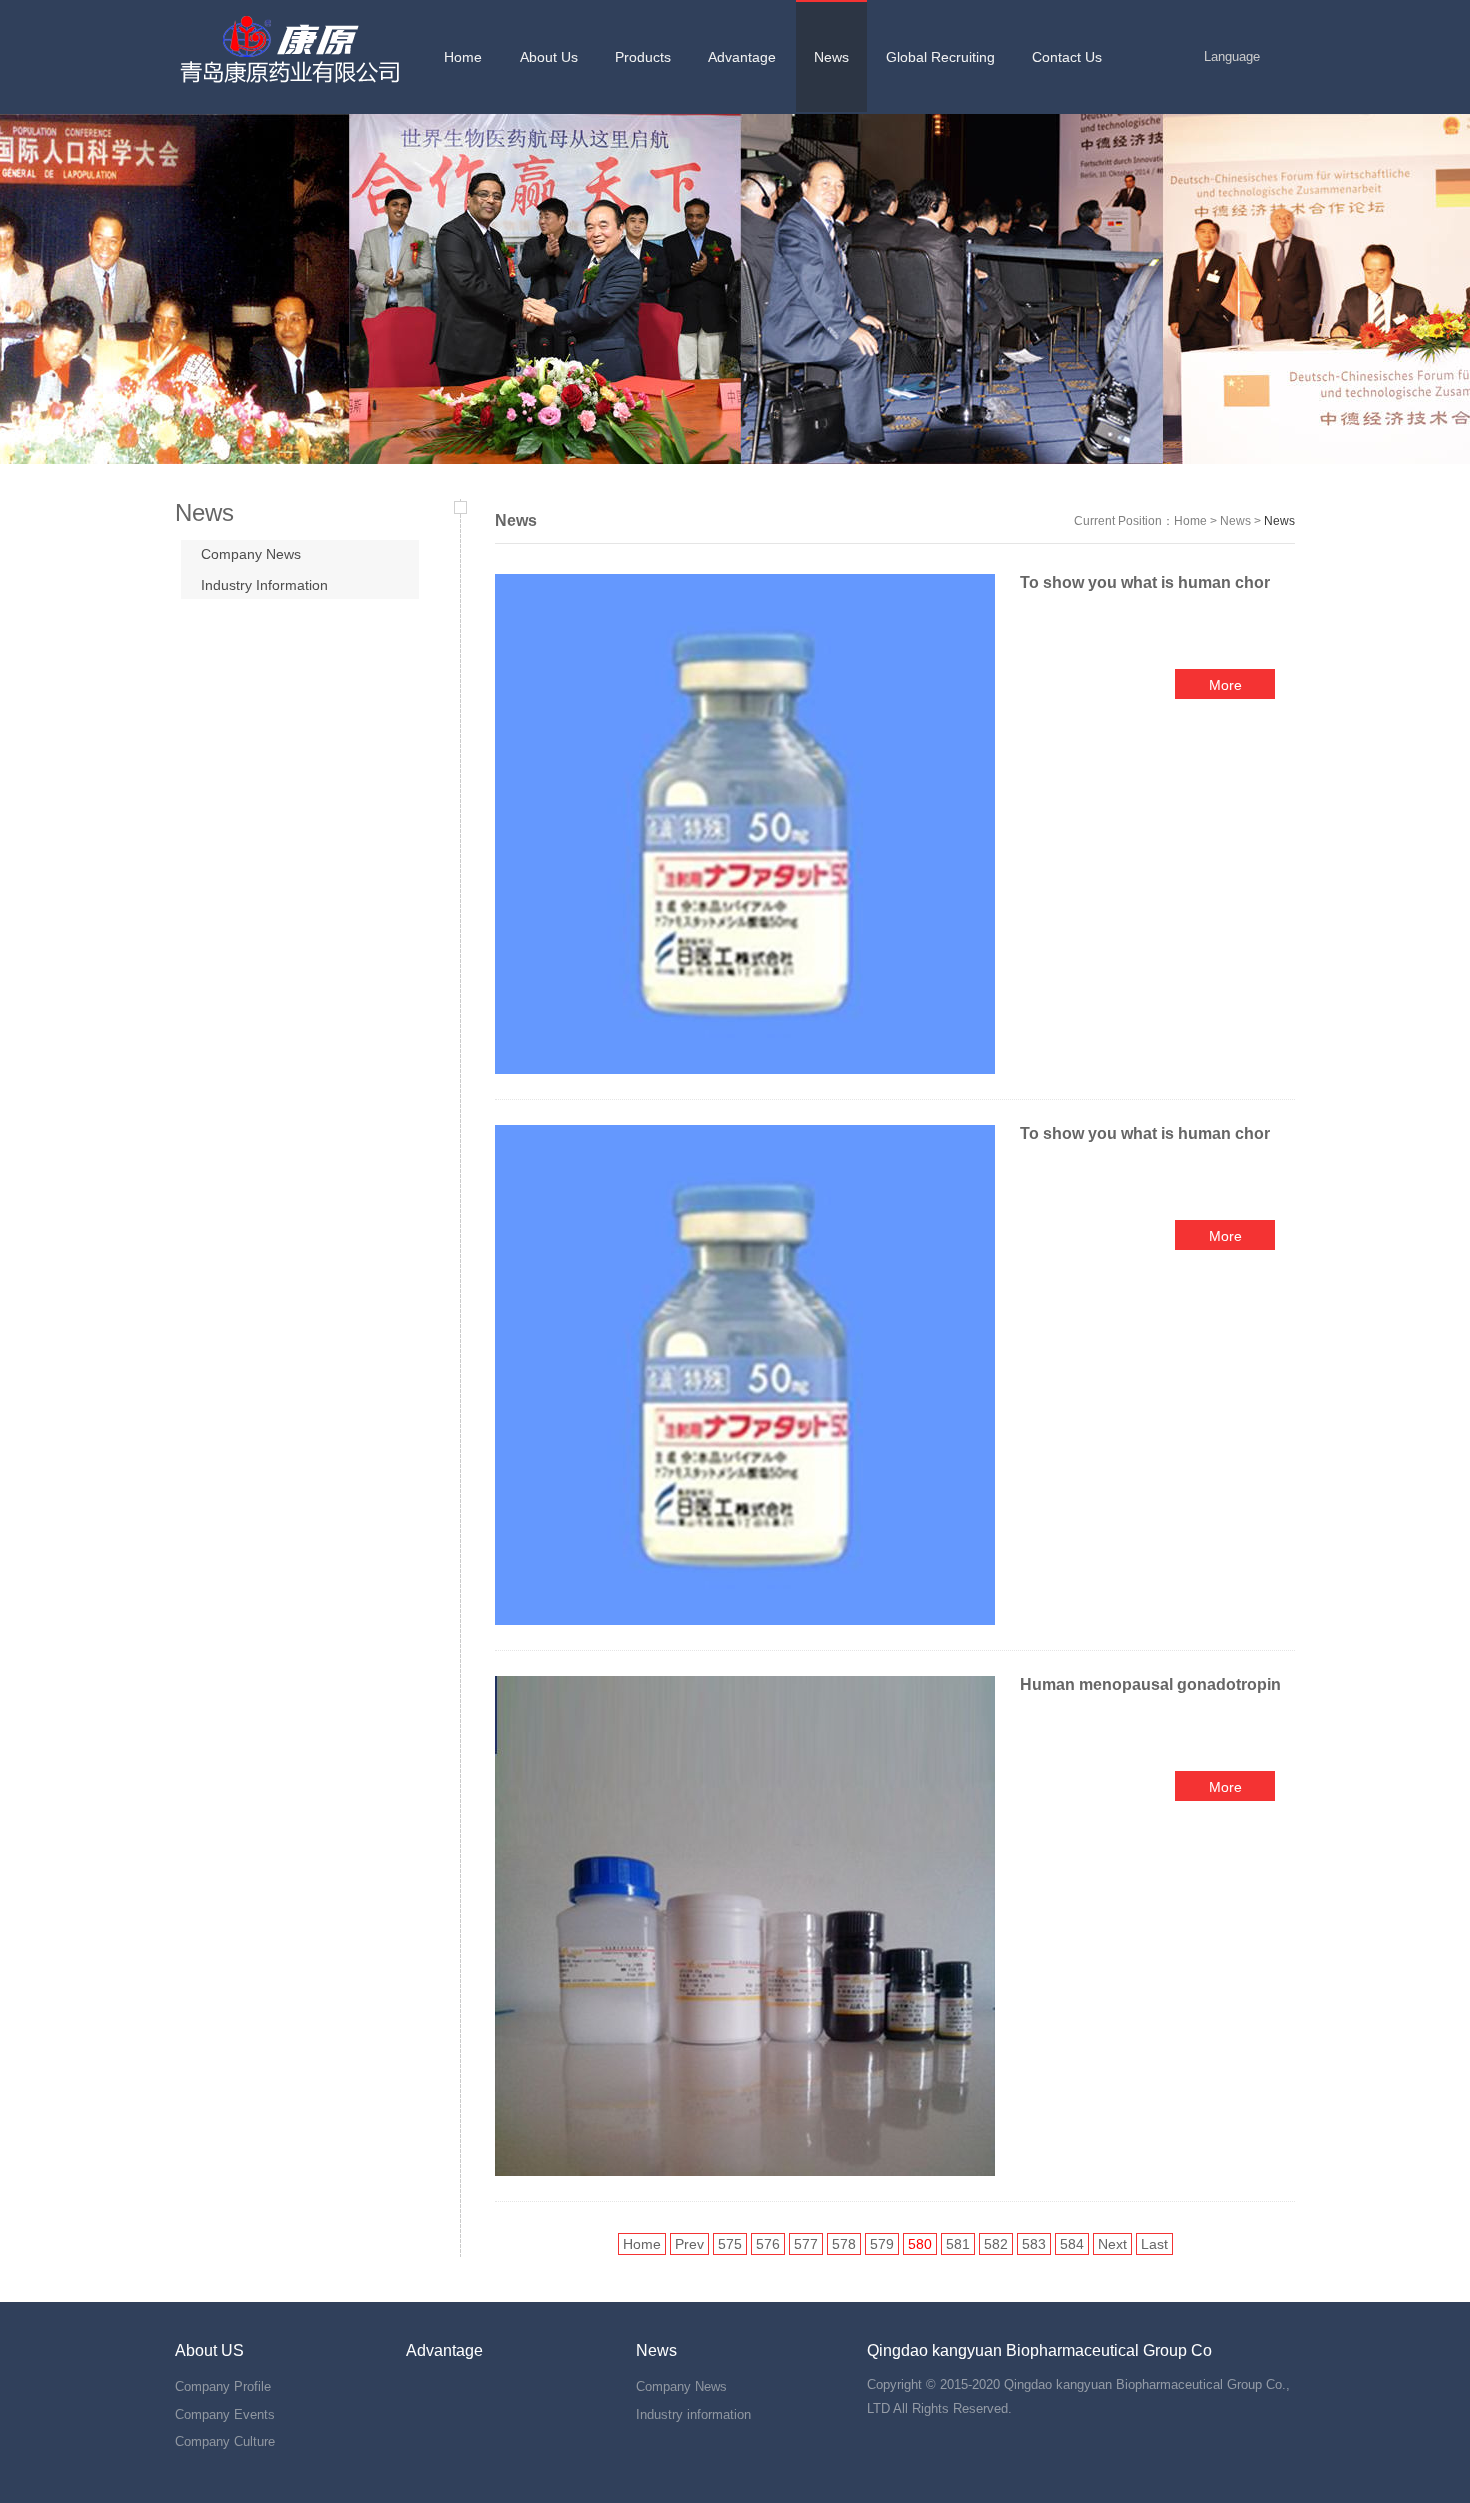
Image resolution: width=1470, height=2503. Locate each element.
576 (768, 2244)
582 (996, 2244)
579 (882, 2244)
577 (806, 2244)
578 (844, 2244)
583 (1034, 2244)
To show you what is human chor (1145, 582)
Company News (251, 554)
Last (1154, 2244)
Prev (689, 2244)
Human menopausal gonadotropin (1152, 1684)
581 (958, 2244)
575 (730, 2244)
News (1235, 521)
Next (1112, 2244)
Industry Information (264, 585)
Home (1190, 521)
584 (1072, 2244)
